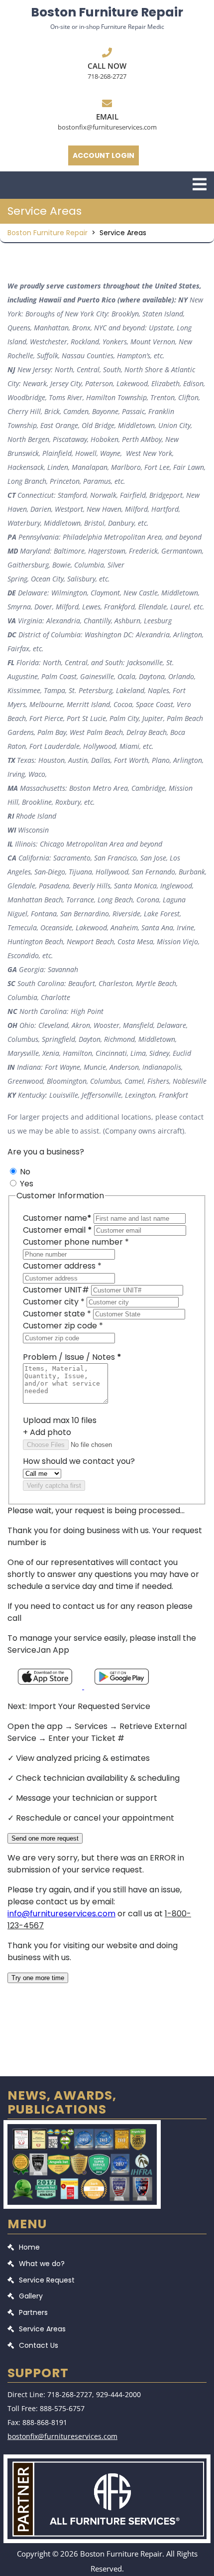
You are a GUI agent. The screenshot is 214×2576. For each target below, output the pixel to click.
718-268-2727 (107, 76)
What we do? (42, 2264)
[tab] (200, 184)
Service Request (47, 2280)
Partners (33, 2312)
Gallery (31, 2296)
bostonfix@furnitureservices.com (107, 127)
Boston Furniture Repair (107, 12)
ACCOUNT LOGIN (104, 155)
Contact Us (39, 2345)
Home (29, 2247)
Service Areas (42, 2329)
